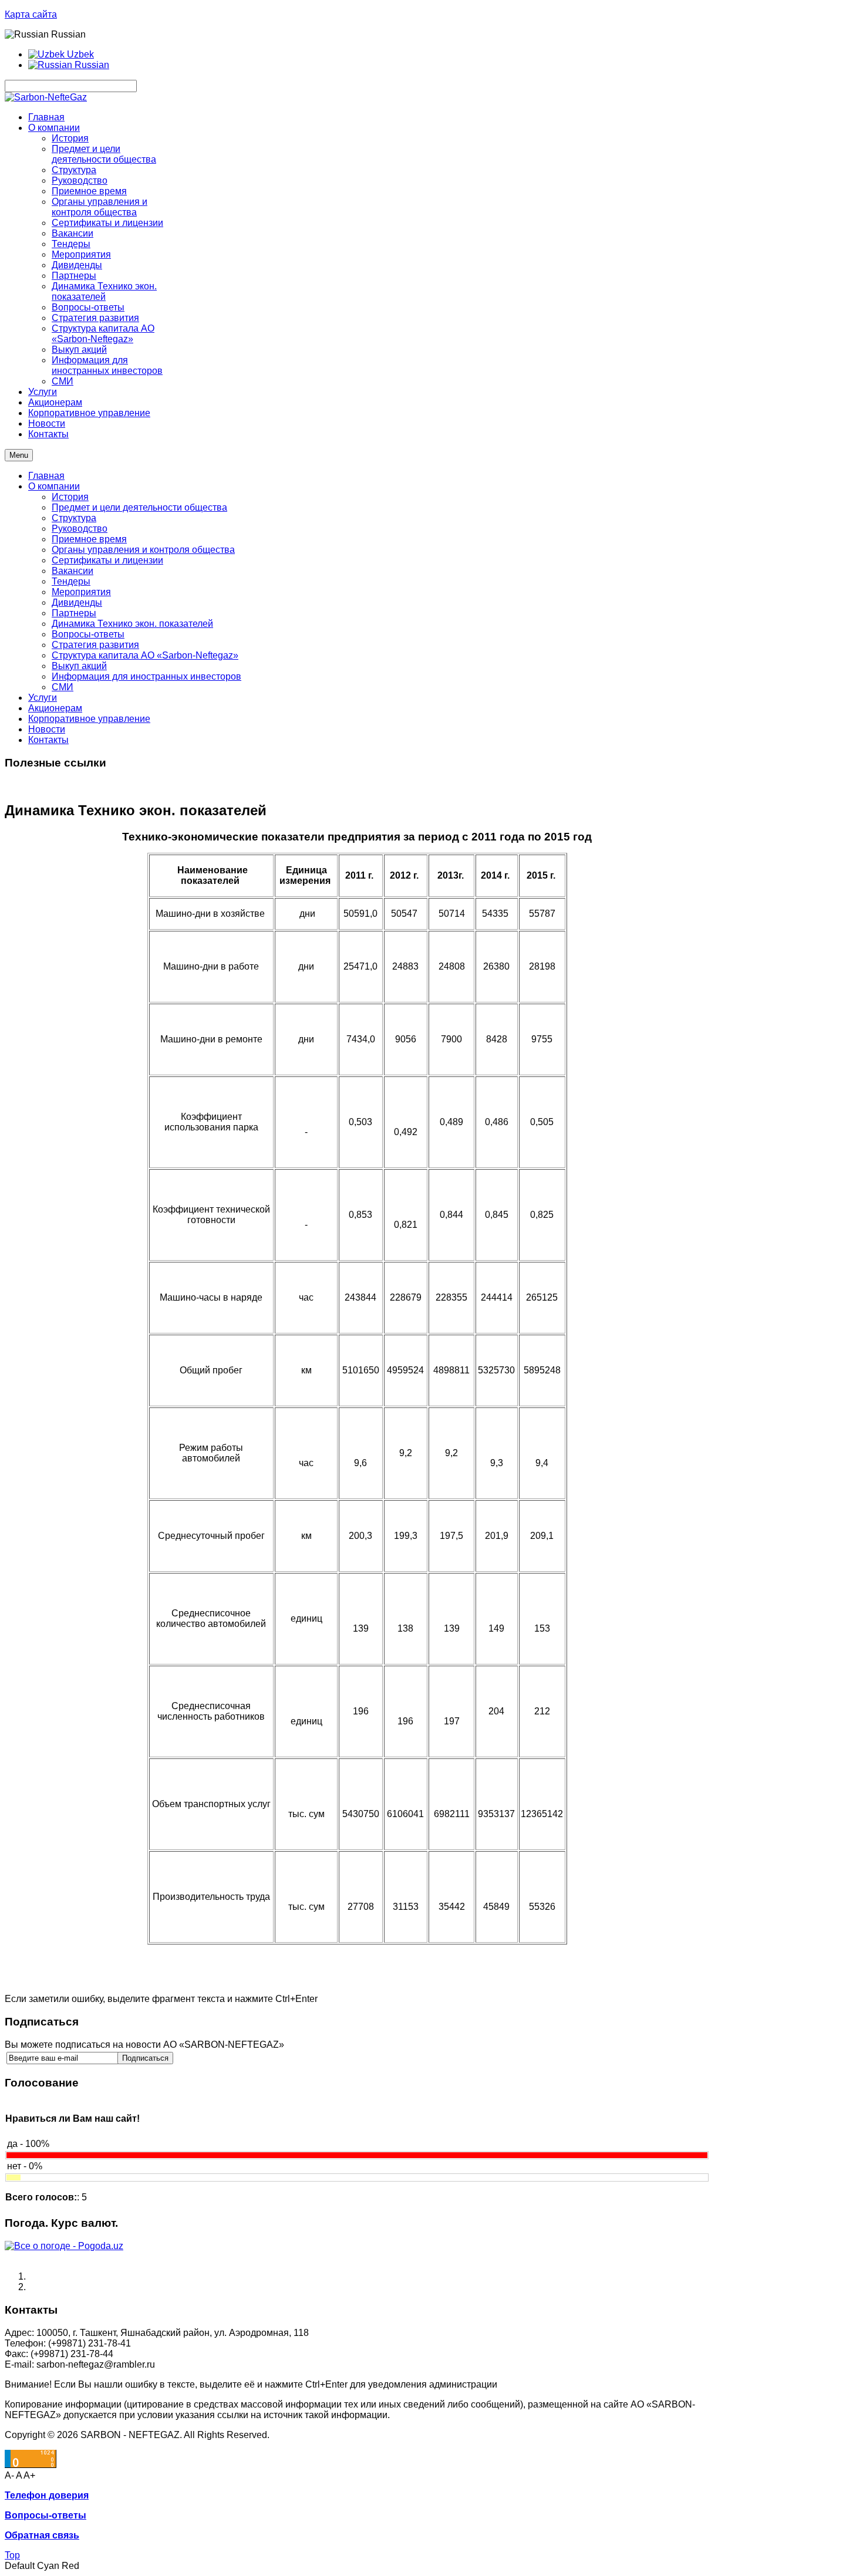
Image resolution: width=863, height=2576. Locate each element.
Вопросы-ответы (88, 634)
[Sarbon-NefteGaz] (46, 97)
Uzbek (79, 54)
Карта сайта (31, 14)
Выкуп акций (79, 666)
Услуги (43, 698)
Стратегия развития (95, 645)
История (70, 497)
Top (12, 2555)
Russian (91, 65)
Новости (47, 729)
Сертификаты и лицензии (107, 560)
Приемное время (89, 539)
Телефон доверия (47, 2495)
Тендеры (71, 581)
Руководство (80, 529)
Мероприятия (81, 592)
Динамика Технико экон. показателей (132, 624)
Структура (74, 518)
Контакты (48, 740)
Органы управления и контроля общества (143, 550)
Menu (19, 455)
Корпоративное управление (89, 719)
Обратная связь (42, 2535)
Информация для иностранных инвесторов (146, 676)
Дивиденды (77, 602)
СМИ (63, 687)
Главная (46, 476)
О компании (54, 486)
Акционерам (55, 708)
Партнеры (74, 613)
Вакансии (73, 571)
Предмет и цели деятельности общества (139, 507)
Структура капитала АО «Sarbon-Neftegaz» (145, 655)
